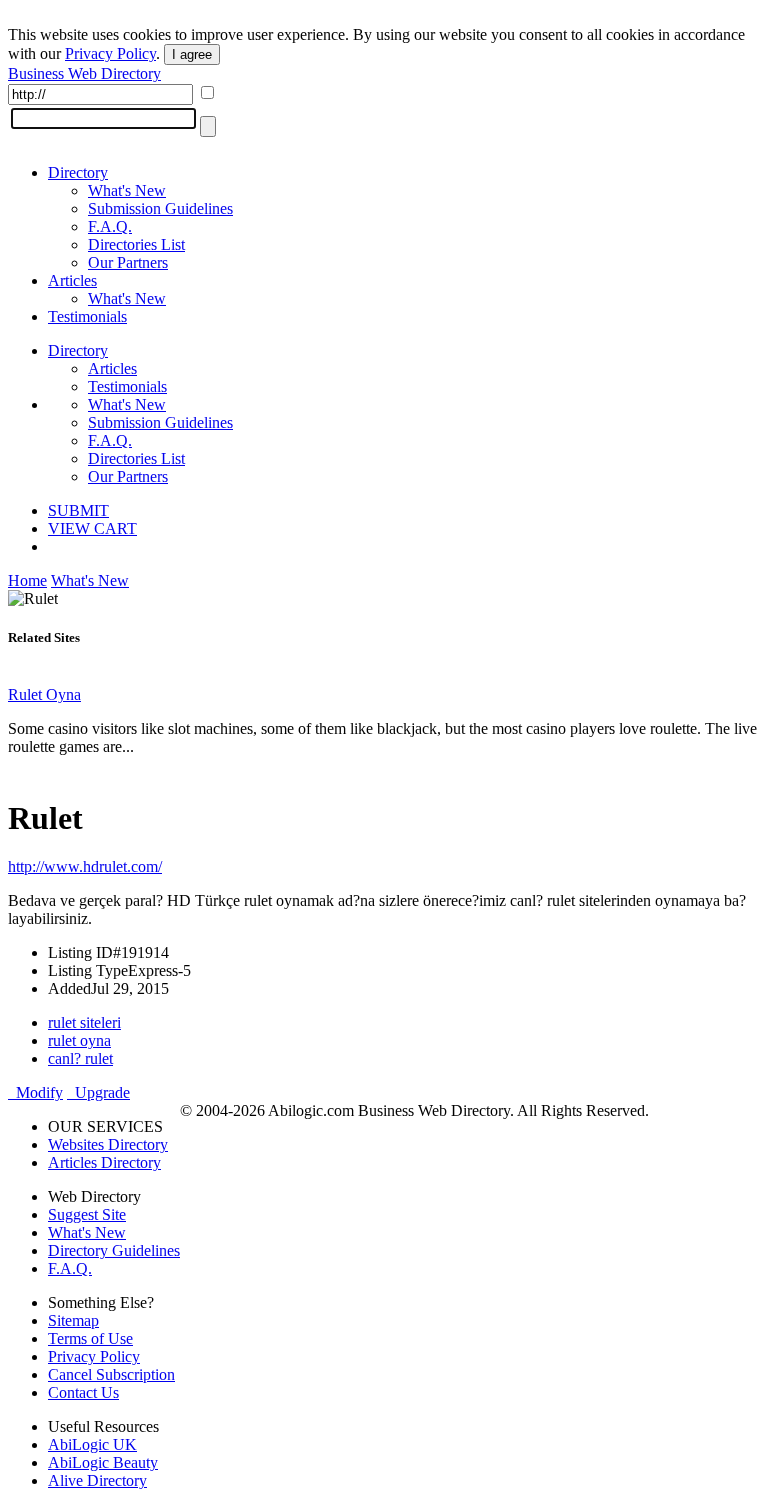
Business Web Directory (84, 73)
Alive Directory (97, 1480)
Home (27, 580)
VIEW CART (92, 528)
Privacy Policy (110, 53)
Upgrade (98, 1092)
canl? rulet (80, 1058)
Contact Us (83, 1392)
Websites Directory (108, 1144)
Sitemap (73, 1320)
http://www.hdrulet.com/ (85, 866)
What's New (127, 190)
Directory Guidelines (114, 1250)
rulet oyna (79, 1040)
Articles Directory (104, 1162)
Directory (78, 172)
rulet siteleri (84, 1022)
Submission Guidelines (160, 208)
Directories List (136, 244)
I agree (192, 54)
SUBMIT (78, 510)
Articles (72, 280)
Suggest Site (87, 1214)
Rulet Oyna (44, 694)
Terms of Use (90, 1338)
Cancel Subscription (111, 1374)
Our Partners (128, 262)
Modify (35, 1092)
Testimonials (87, 316)
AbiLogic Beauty (103, 1462)
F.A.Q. (110, 226)
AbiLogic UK (92, 1444)
